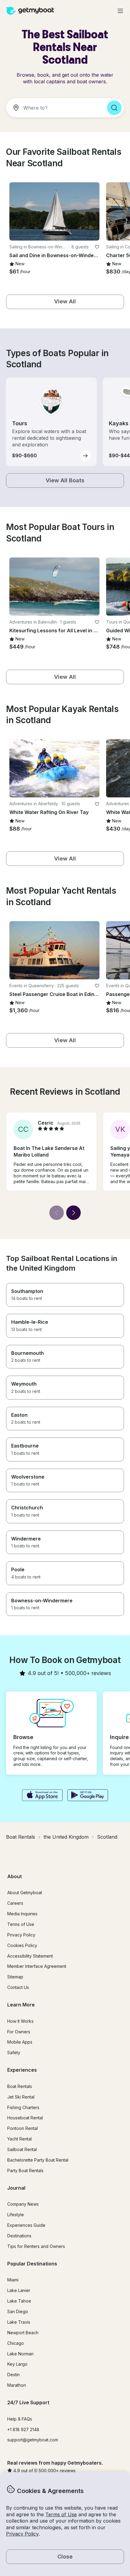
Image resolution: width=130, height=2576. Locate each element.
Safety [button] (14, 2053)
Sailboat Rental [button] (22, 2149)
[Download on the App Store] (42, 1796)
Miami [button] (13, 2280)
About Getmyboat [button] (25, 1893)
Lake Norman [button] (20, 2354)
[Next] (73, 1213)
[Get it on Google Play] (88, 1796)
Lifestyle (16, 2215)
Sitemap (15, 1977)
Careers (15, 1903)
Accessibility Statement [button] (30, 1956)
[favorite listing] (97, 247)
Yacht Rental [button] (19, 2139)
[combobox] (54, 108)
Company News (23, 2204)
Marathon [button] (17, 2385)
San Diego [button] (18, 2311)
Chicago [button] (16, 2343)
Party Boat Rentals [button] (25, 2171)
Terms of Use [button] (61, 2514)
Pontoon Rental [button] (23, 2128)
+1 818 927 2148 (23, 2429)
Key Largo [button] (17, 2364)
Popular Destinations (32, 2264)
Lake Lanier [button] (19, 2290)
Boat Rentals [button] (20, 2086)
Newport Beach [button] (23, 2333)
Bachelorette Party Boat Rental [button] (38, 2160)
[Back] (57, 1213)
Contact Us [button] (18, 1987)
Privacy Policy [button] (22, 2534)
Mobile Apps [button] (20, 2042)
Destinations (19, 2236)
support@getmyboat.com (33, 2440)
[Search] (114, 108)
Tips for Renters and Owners (36, 2246)
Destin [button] (13, 2375)
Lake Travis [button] (19, 2322)
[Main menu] (120, 11)
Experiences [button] (22, 2070)
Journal (16, 2188)
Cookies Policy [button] (22, 1945)
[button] (54, 211)
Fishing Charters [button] (23, 2107)
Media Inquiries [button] (22, 1914)
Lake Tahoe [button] (19, 2301)
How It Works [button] (20, 2021)
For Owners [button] (19, 2032)
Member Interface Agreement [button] (37, 1966)
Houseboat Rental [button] (25, 2118)
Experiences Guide (26, 2225)
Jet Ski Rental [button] (21, 2097)
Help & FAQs (20, 2419)
